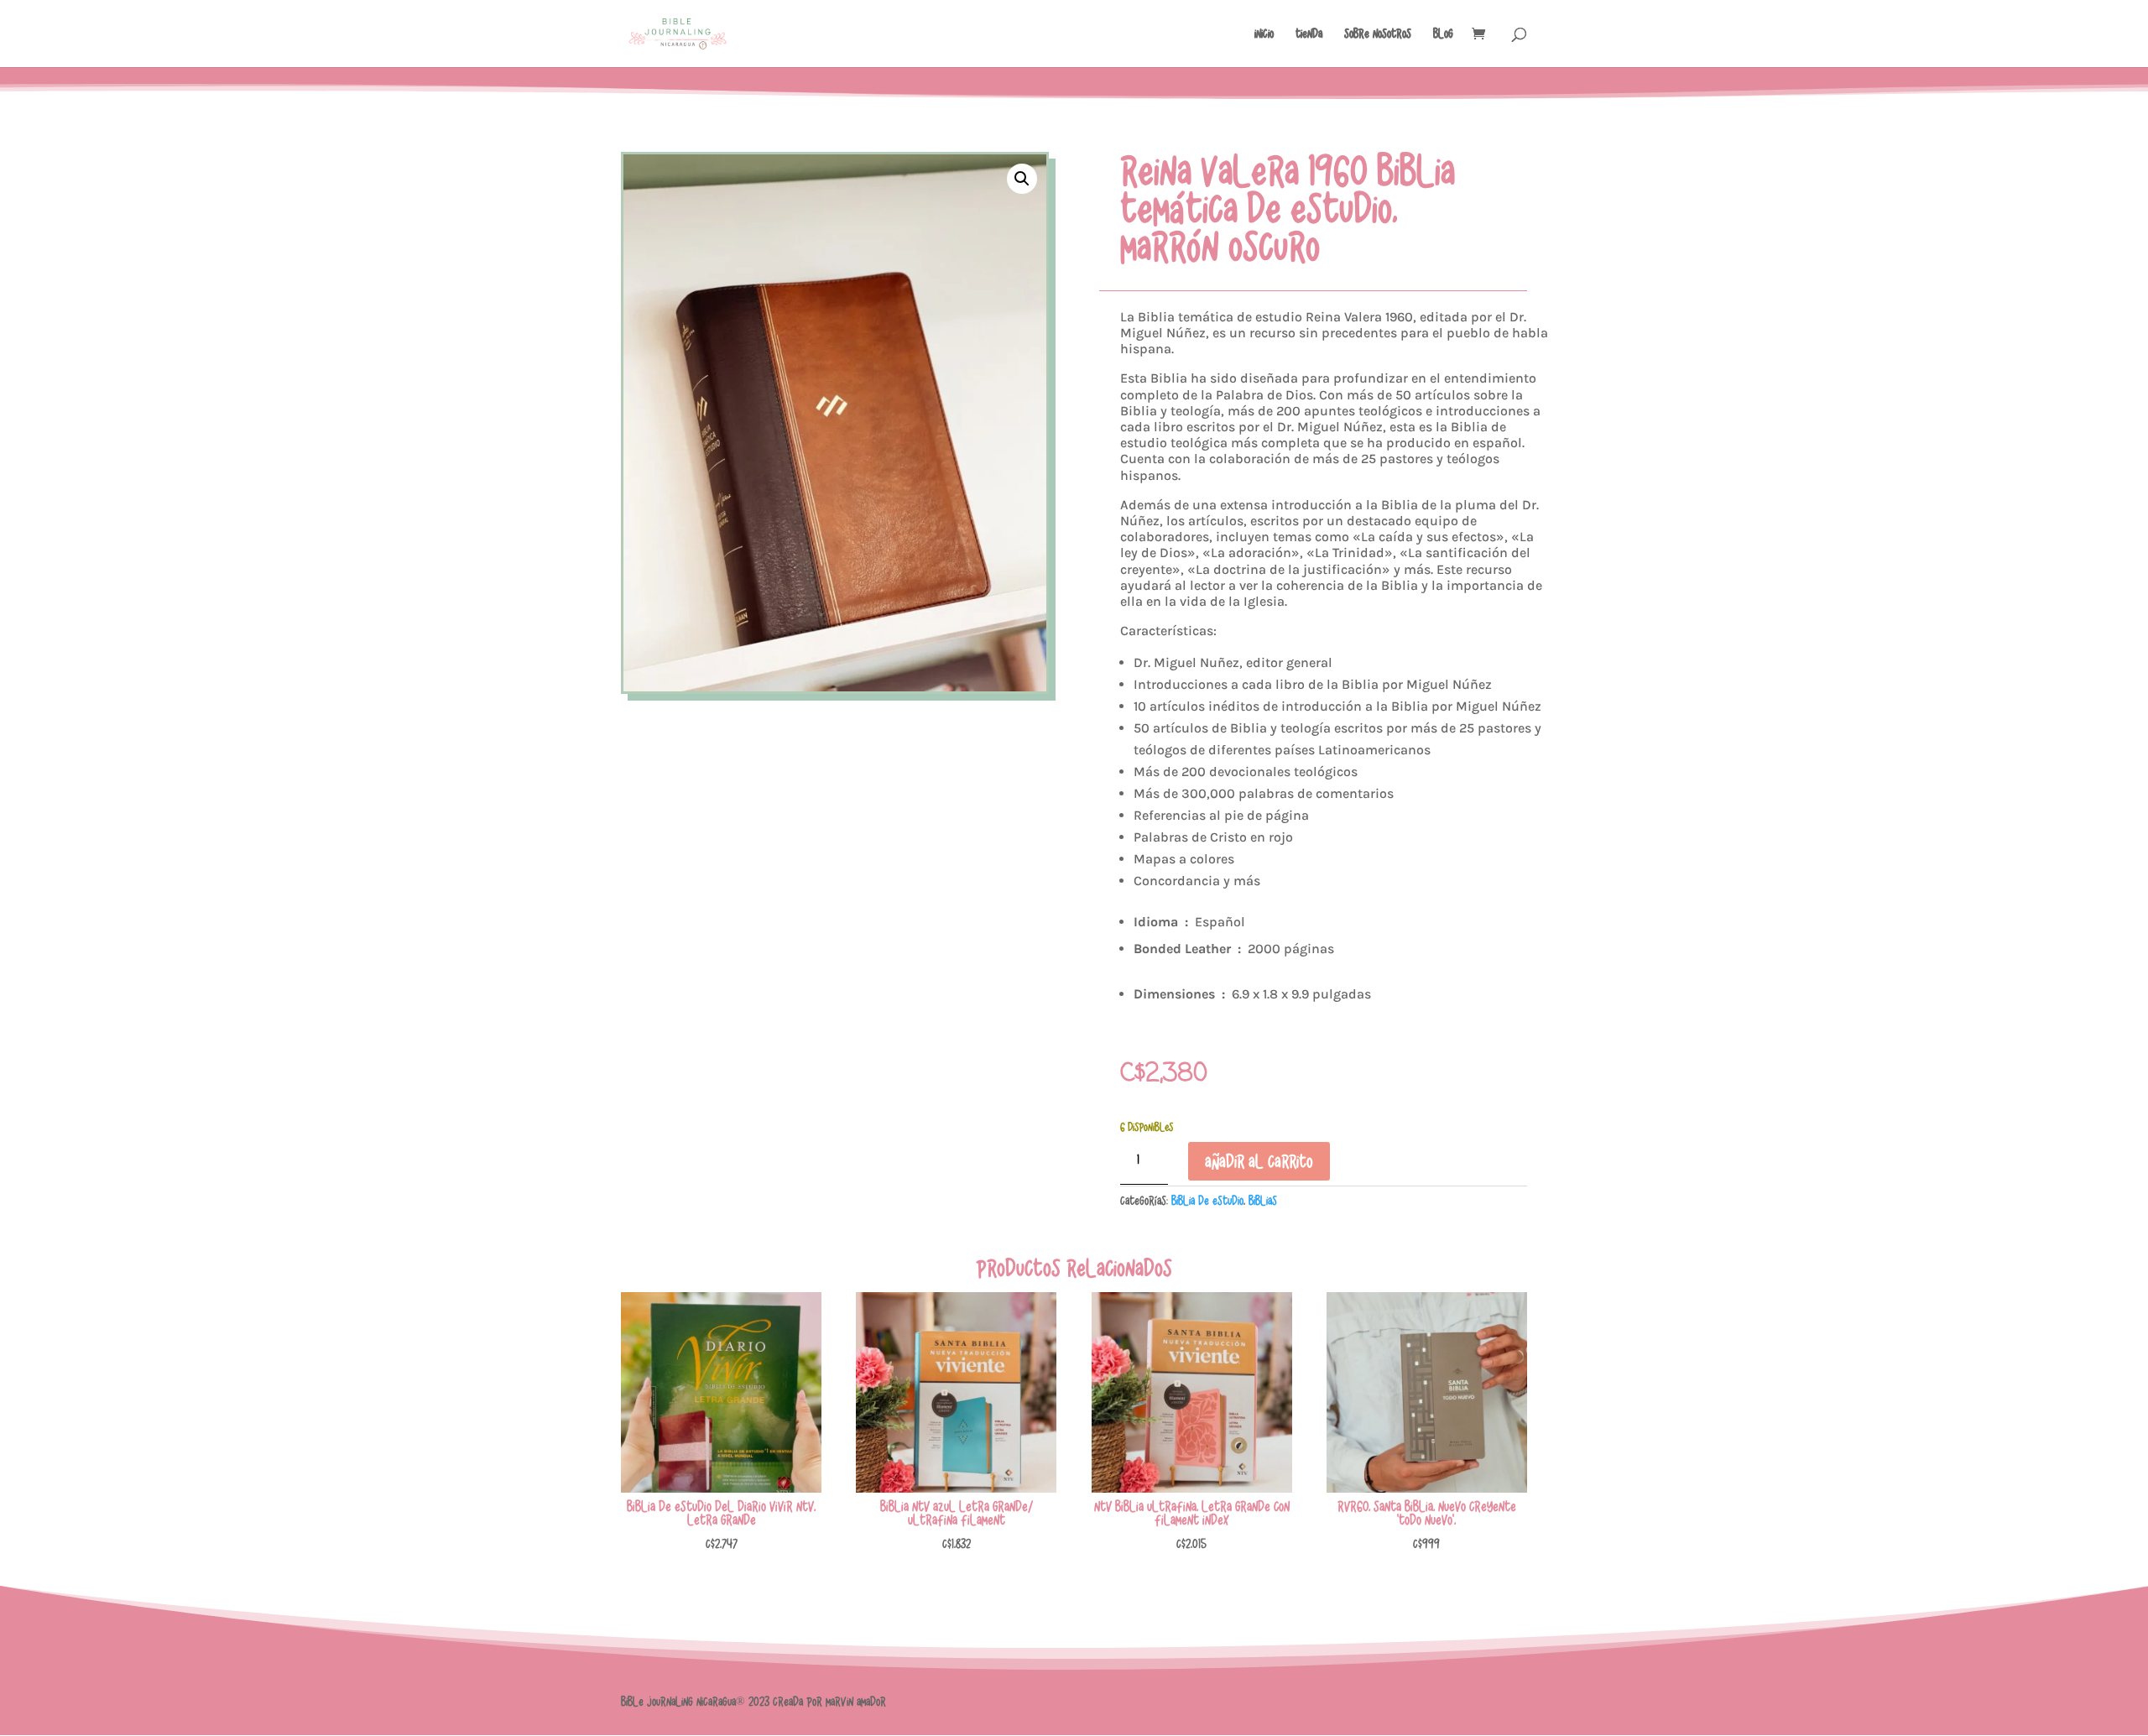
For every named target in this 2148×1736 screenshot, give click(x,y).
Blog (1443, 34)
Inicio (1264, 34)
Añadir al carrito (1259, 1161)
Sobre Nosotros (1378, 34)
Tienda (1309, 34)
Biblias (1263, 1201)
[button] (1022, 179)
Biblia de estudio (1207, 1201)
